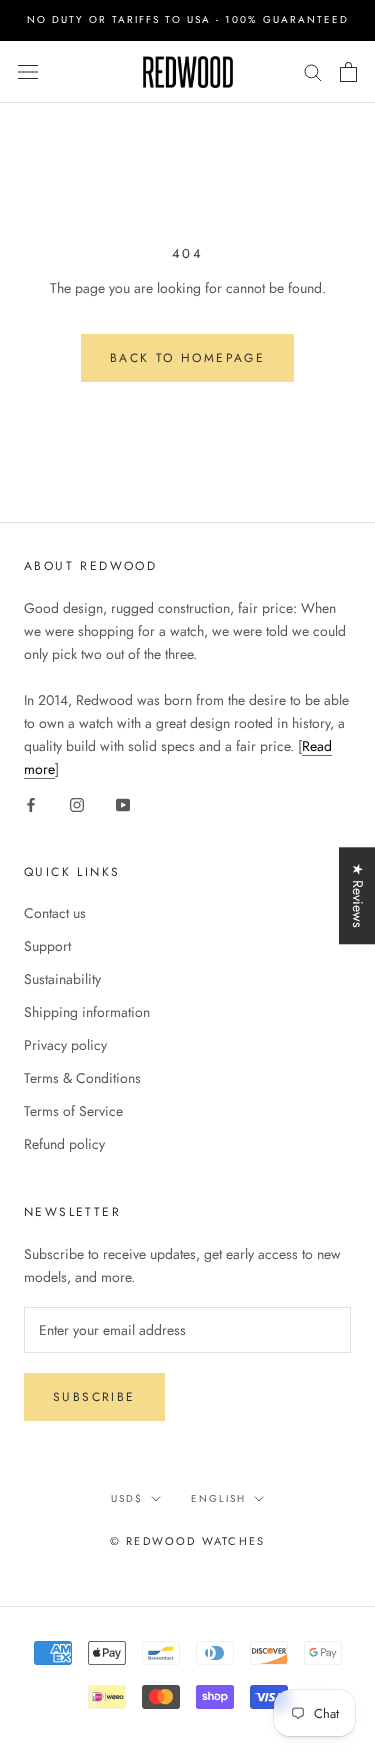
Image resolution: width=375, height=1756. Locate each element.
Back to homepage (187, 358)
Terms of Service (73, 1111)
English (218, 1498)
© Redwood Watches (187, 1541)
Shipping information (87, 1012)
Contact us (55, 913)
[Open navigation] (28, 72)
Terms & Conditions (82, 1078)
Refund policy (64, 1144)
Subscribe (94, 1397)
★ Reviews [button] (358, 895)
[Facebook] (31, 803)
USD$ (127, 1498)
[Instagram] (77, 803)
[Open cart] (348, 72)
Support (47, 946)
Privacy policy (65, 1045)
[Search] (313, 71)
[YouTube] (123, 803)
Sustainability (62, 979)
